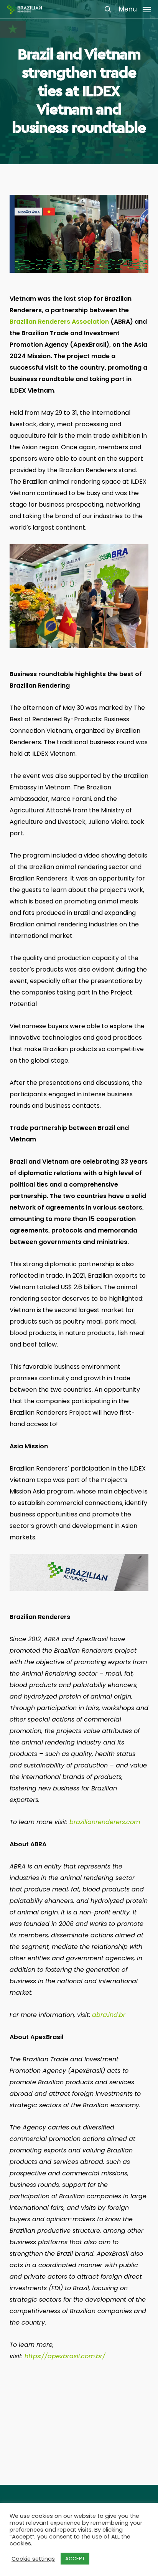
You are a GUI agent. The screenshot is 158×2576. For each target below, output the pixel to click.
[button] (135, 9)
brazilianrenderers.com (105, 1822)
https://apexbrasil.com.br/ (65, 2356)
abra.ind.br (109, 2015)
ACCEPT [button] (75, 2559)
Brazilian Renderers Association (59, 322)
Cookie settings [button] (33, 2559)
